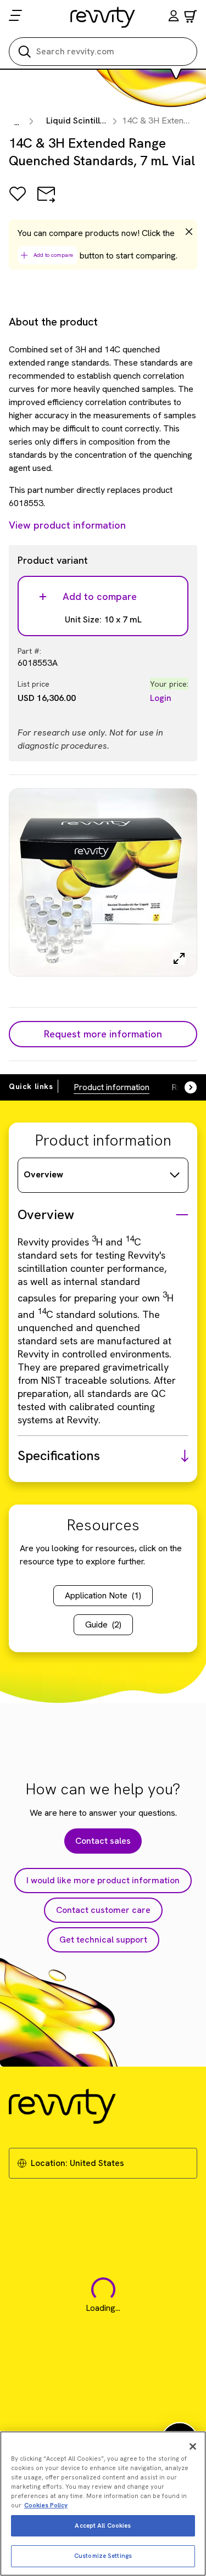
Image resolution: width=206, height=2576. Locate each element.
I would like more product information (103, 1880)
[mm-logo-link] (103, 17)
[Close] (193, 2446)
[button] (174, 17)
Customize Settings (103, 2556)
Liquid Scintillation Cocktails (103, 120)
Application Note (103, 1595)
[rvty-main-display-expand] (179, 958)
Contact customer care (103, 1910)
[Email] (46, 202)
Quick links (31, 1086)
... (17, 122)
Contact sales (103, 1841)
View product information (67, 525)
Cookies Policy (46, 2505)
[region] (103, 2504)
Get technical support (103, 1940)
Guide (103, 1624)
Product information (112, 1087)
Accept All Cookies (103, 2526)
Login (161, 698)
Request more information (103, 1034)
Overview (43, 1174)
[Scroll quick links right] (184, 1087)
